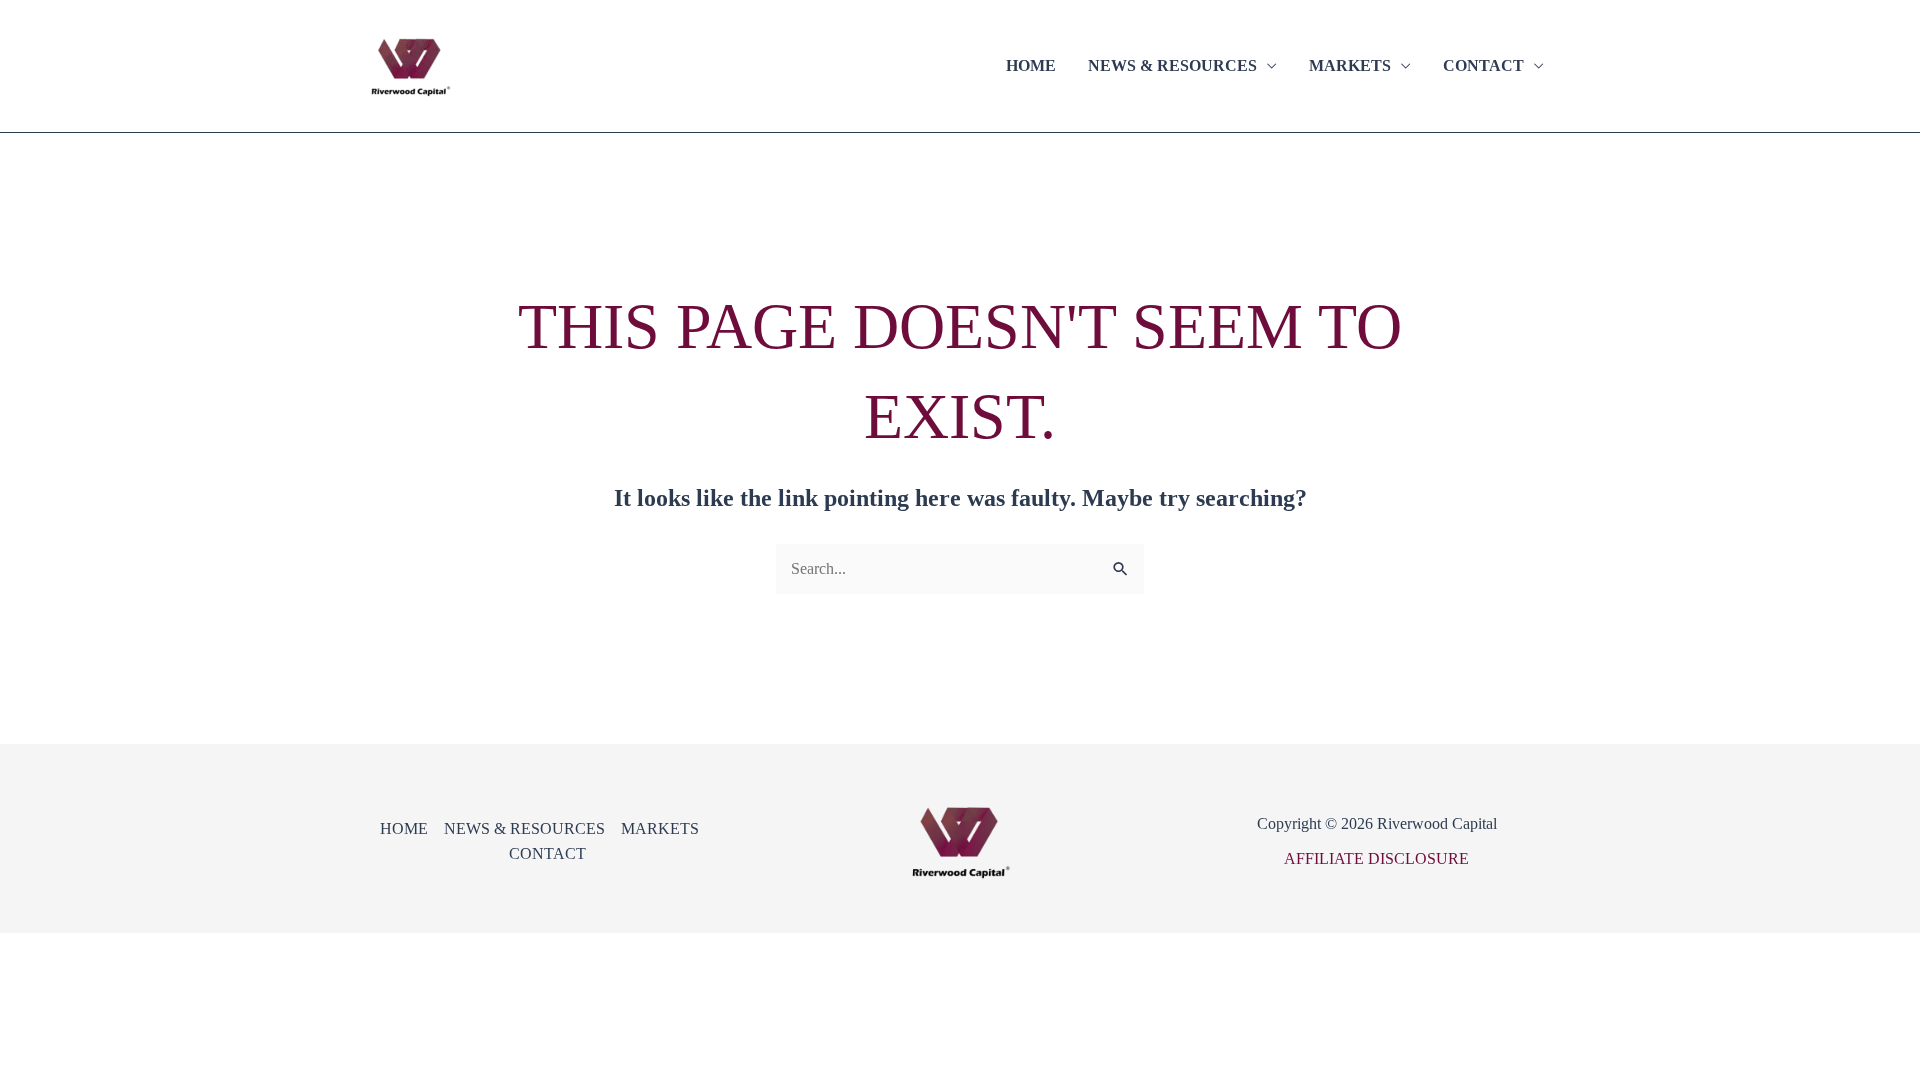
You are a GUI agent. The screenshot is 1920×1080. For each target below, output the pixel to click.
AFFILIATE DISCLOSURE (1376, 858)
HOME (1031, 65)
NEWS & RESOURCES (1172, 65)
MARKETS (1350, 65)
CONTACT (1483, 65)
